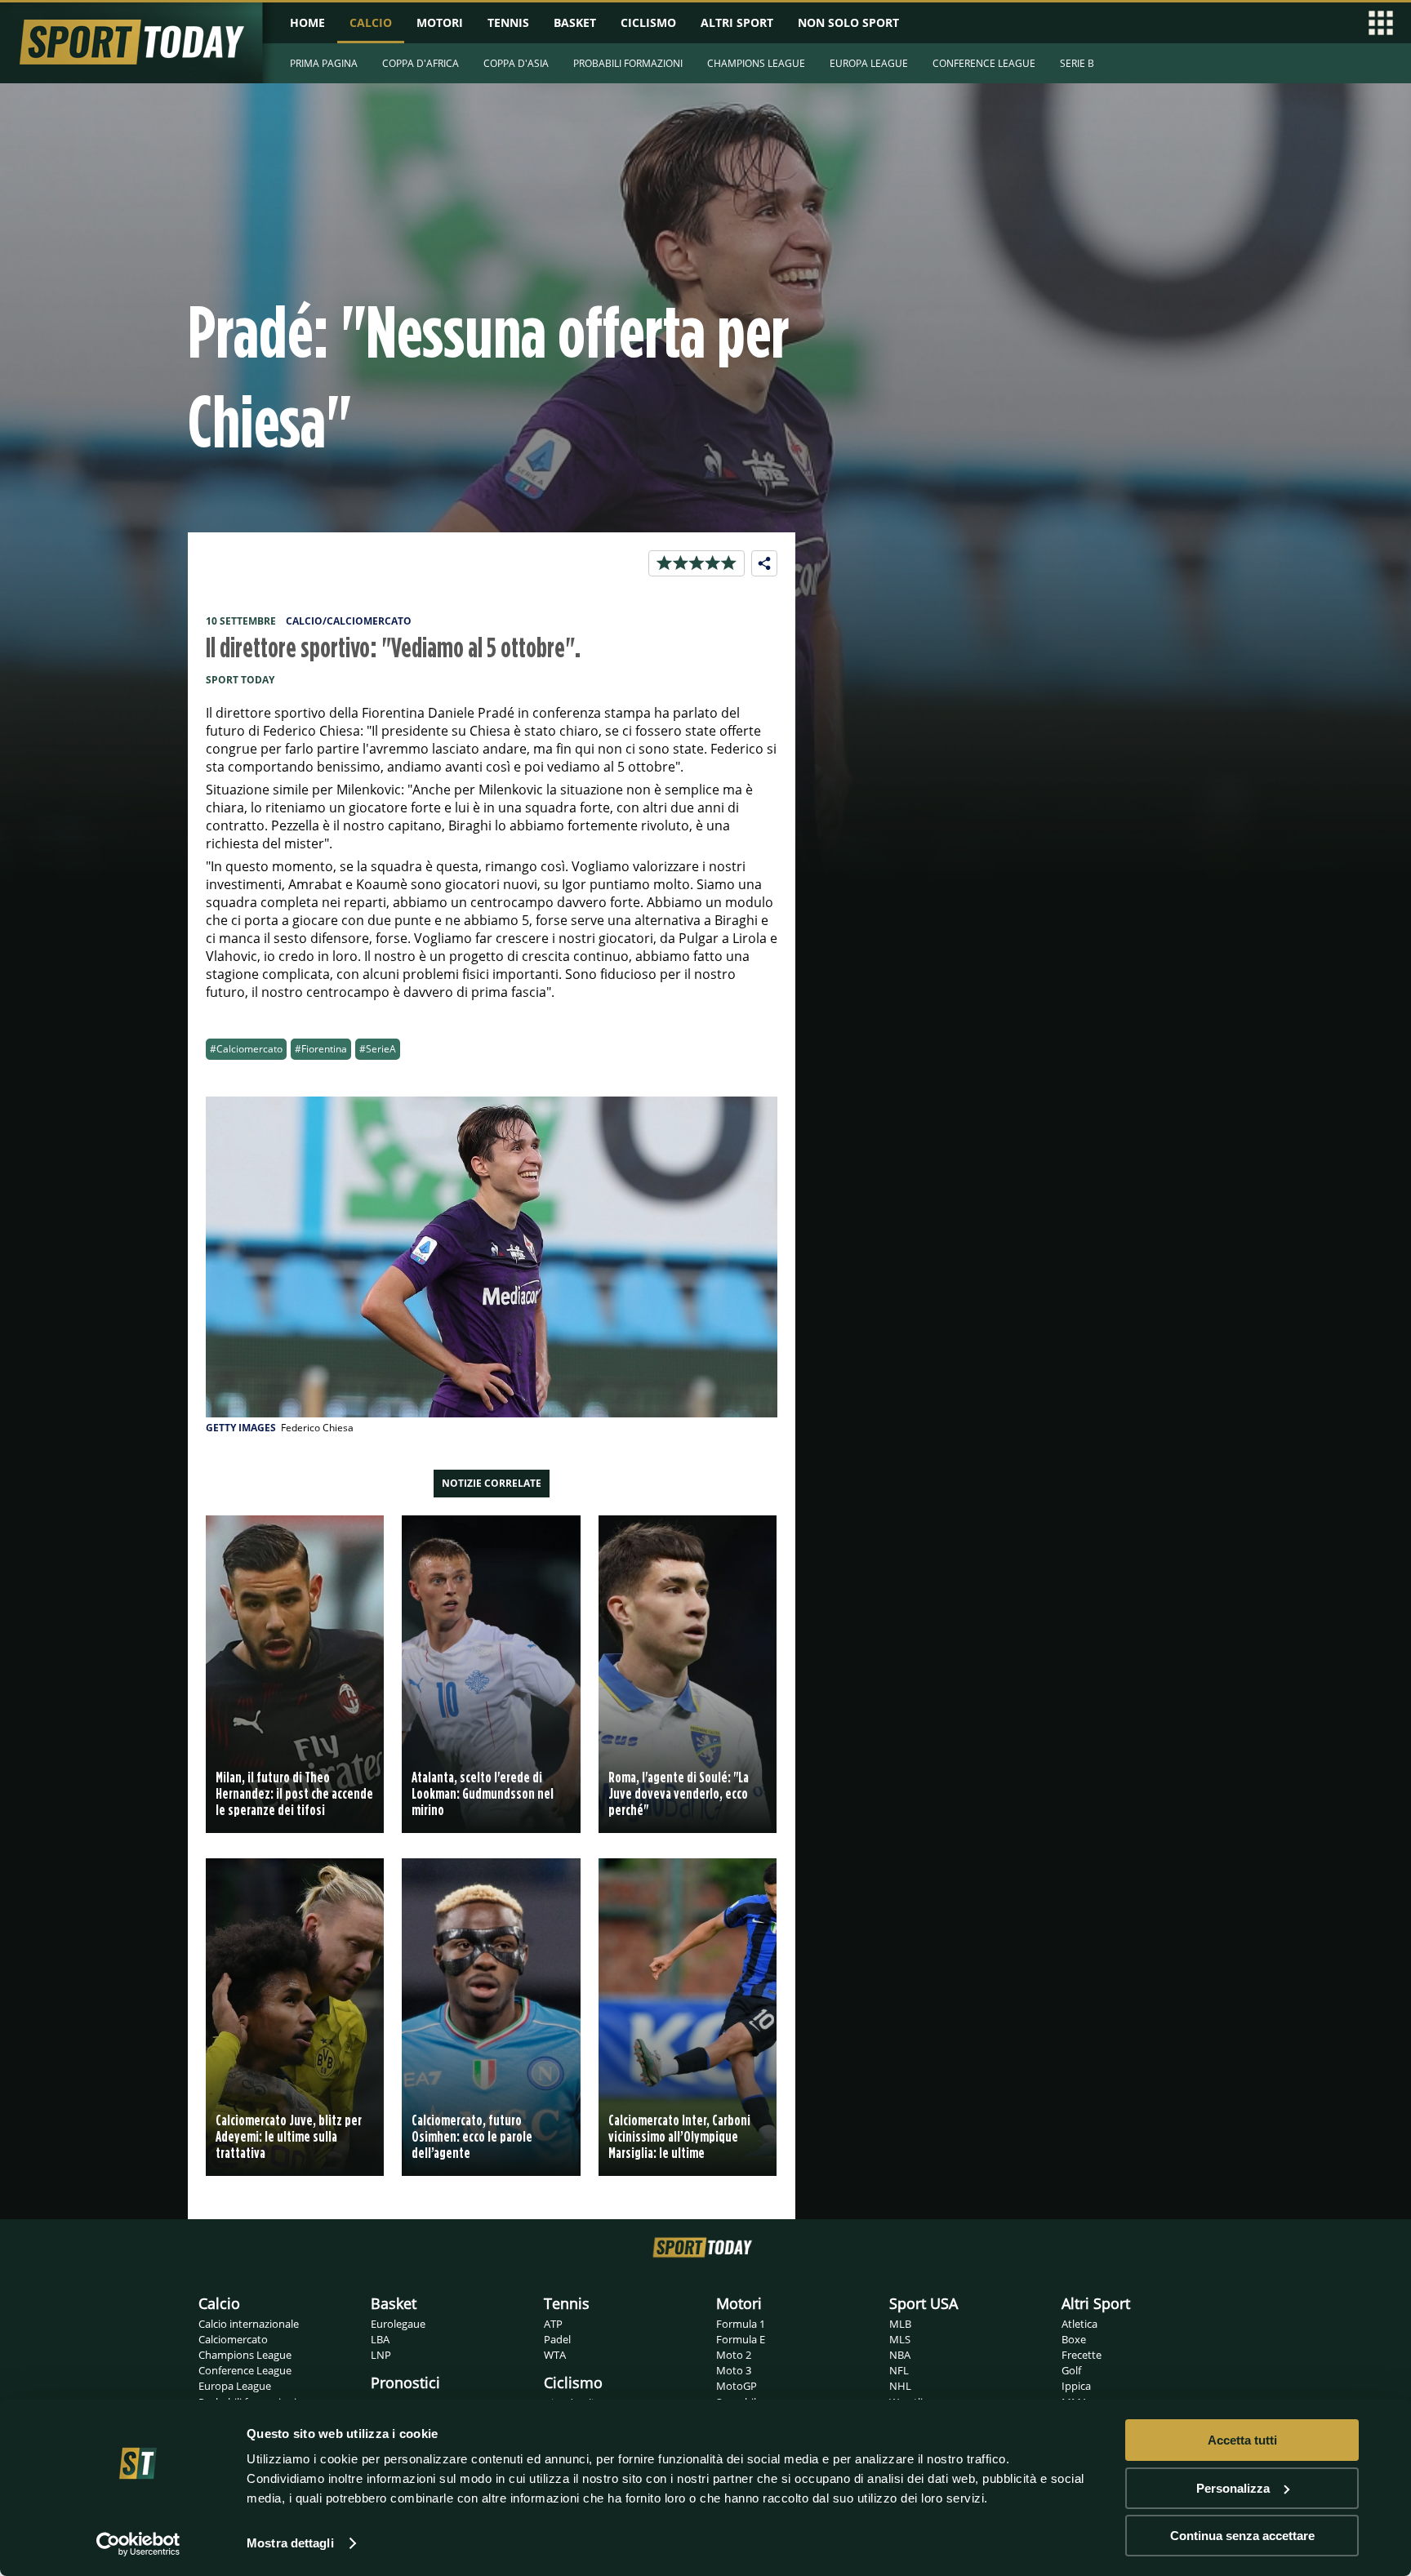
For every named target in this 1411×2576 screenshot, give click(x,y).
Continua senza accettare (1242, 2536)
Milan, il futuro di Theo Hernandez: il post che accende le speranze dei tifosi (294, 1793)
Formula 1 (741, 2324)
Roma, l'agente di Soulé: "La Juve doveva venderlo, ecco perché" (679, 1793)
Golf (1071, 2370)
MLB (900, 2324)
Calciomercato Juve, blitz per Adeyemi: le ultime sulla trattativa (289, 2136)
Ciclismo (573, 2382)
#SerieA (378, 1049)
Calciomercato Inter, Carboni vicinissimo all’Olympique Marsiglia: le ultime (679, 2136)
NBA (900, 2355)
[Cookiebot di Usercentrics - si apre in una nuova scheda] (138, 2544)
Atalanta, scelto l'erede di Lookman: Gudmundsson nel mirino (483, 1793)
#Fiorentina (321, 1049)
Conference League (245, 2370)
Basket (394, 2303)
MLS (900, 2339)
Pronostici (405, 2382)
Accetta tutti (1242, 2440)
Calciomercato (233, 2339)
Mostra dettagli (290, 2543)
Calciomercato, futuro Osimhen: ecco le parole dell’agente (472, 2136)
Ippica (1076, 2386)
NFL (899, 2370)
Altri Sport (1096, 2303)
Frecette (1082, 2355)
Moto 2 (734, 2355)
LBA (380, 2339)
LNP (381, 2355)
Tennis (567, 2303)
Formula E (741, 2339)
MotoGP (737, 2386)
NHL (900, 2386)
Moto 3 (734, 2370)
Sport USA (924, 2303)
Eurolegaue (398, 2324)
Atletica (1079, 2324)
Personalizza (1233, 2488)
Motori (739, 2303)
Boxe (1074, 2339)
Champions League (245, 2355)
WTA (555, 2355)
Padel (557, 2339)
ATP (553, 2324)
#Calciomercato (246, 1049)
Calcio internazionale (249, 2324)
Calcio (219, 2303)
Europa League (235, 2386)
